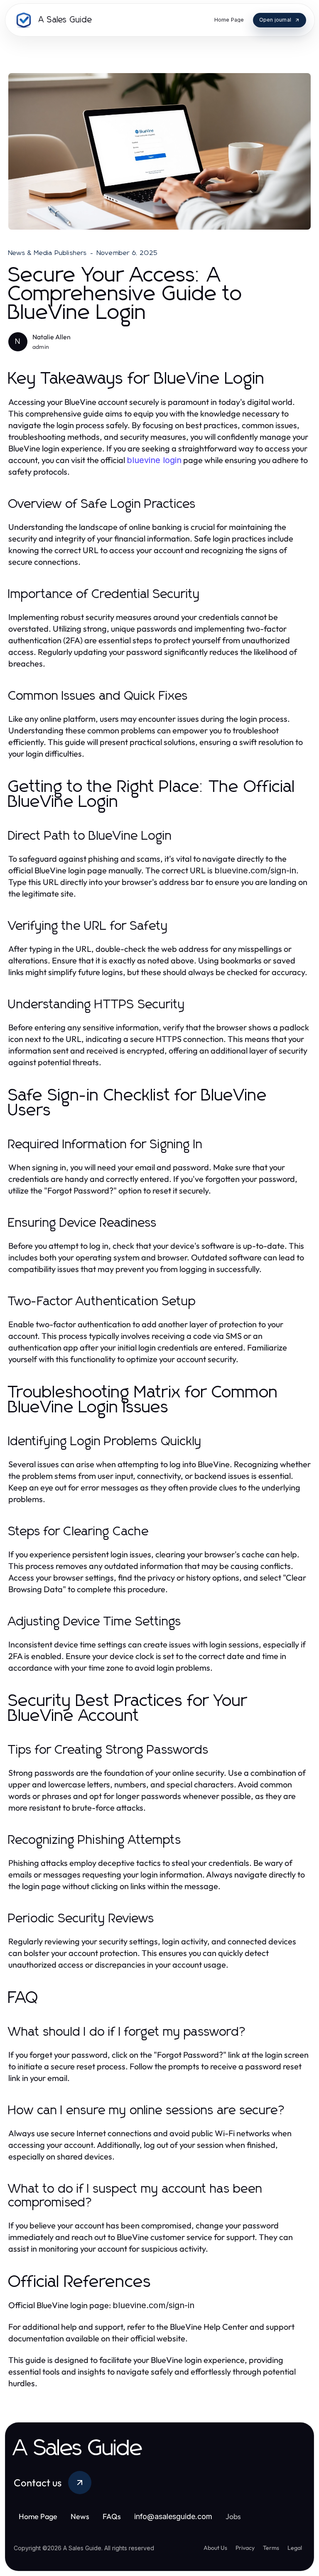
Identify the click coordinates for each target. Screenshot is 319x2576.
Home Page (38, 2516)
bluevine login (154, 460)
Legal (295, 2548)
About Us (215, 2548)
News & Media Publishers (48, 253)
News (80, 2516)
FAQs (112, 2516)
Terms (271, 2548)
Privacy (245, 2548)
